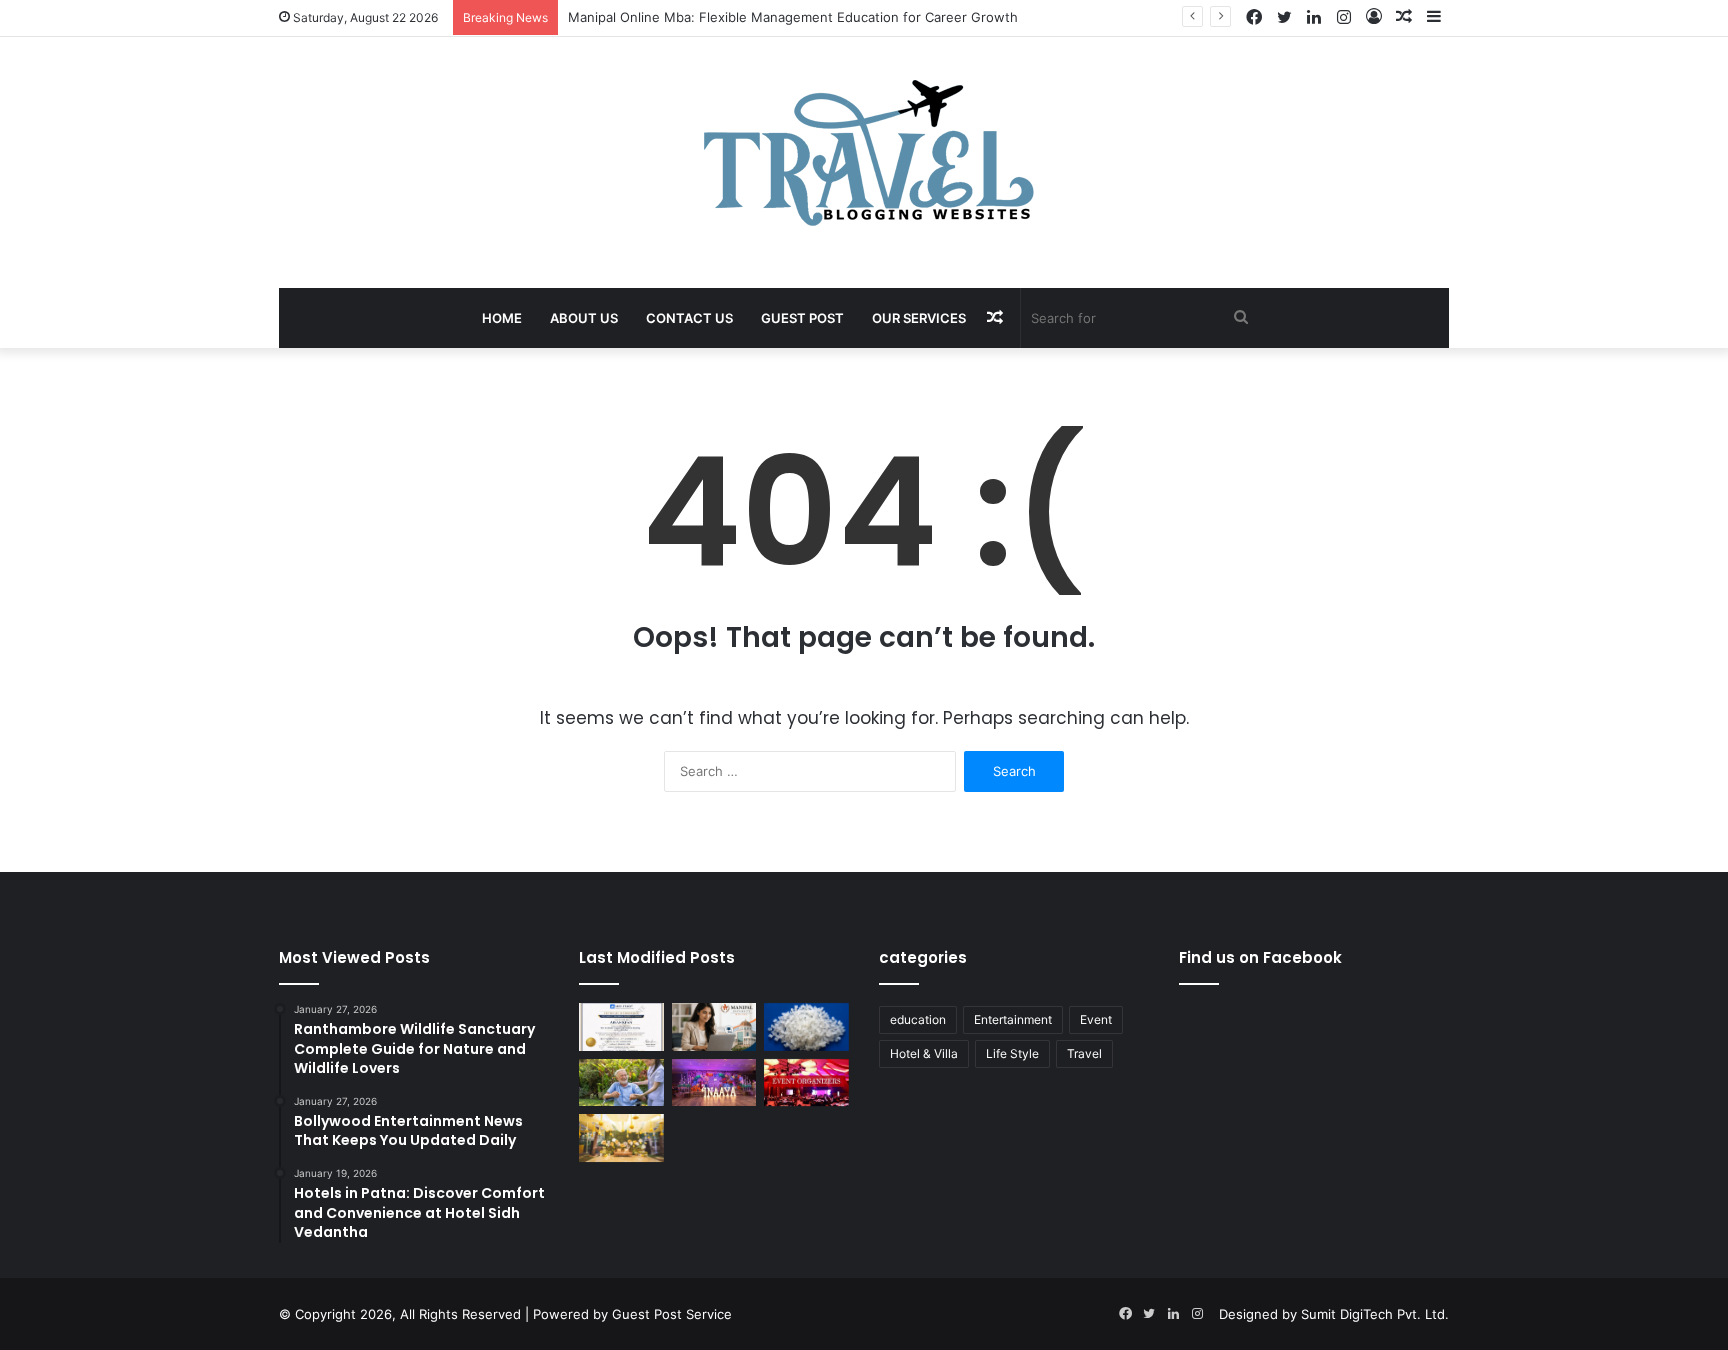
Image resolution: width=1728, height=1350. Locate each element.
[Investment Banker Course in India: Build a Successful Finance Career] (621, 1027)
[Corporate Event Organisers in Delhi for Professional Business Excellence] (806, 1083)
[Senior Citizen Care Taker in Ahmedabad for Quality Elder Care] (621, 1083)
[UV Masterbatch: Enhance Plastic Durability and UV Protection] (806, 1027)
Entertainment (1013, 1019)
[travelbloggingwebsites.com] (864, 152)
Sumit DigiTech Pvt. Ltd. (1375, 1314)
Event (1096, 1019)
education (918, 1019)
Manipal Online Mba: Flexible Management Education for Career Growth (793, 17)
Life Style (1012, 1053)
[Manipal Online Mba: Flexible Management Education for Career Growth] (714, 1027)
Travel (1084, 1053)
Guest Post (802, 318)
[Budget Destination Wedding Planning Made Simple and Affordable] (621, 1138)
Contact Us (689, 318)
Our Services (919, 318)
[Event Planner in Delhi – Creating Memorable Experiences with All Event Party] (714, 1083)
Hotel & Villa (924, 1053)
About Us (584, 318)
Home (502, 318)
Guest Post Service (672, 1314)
